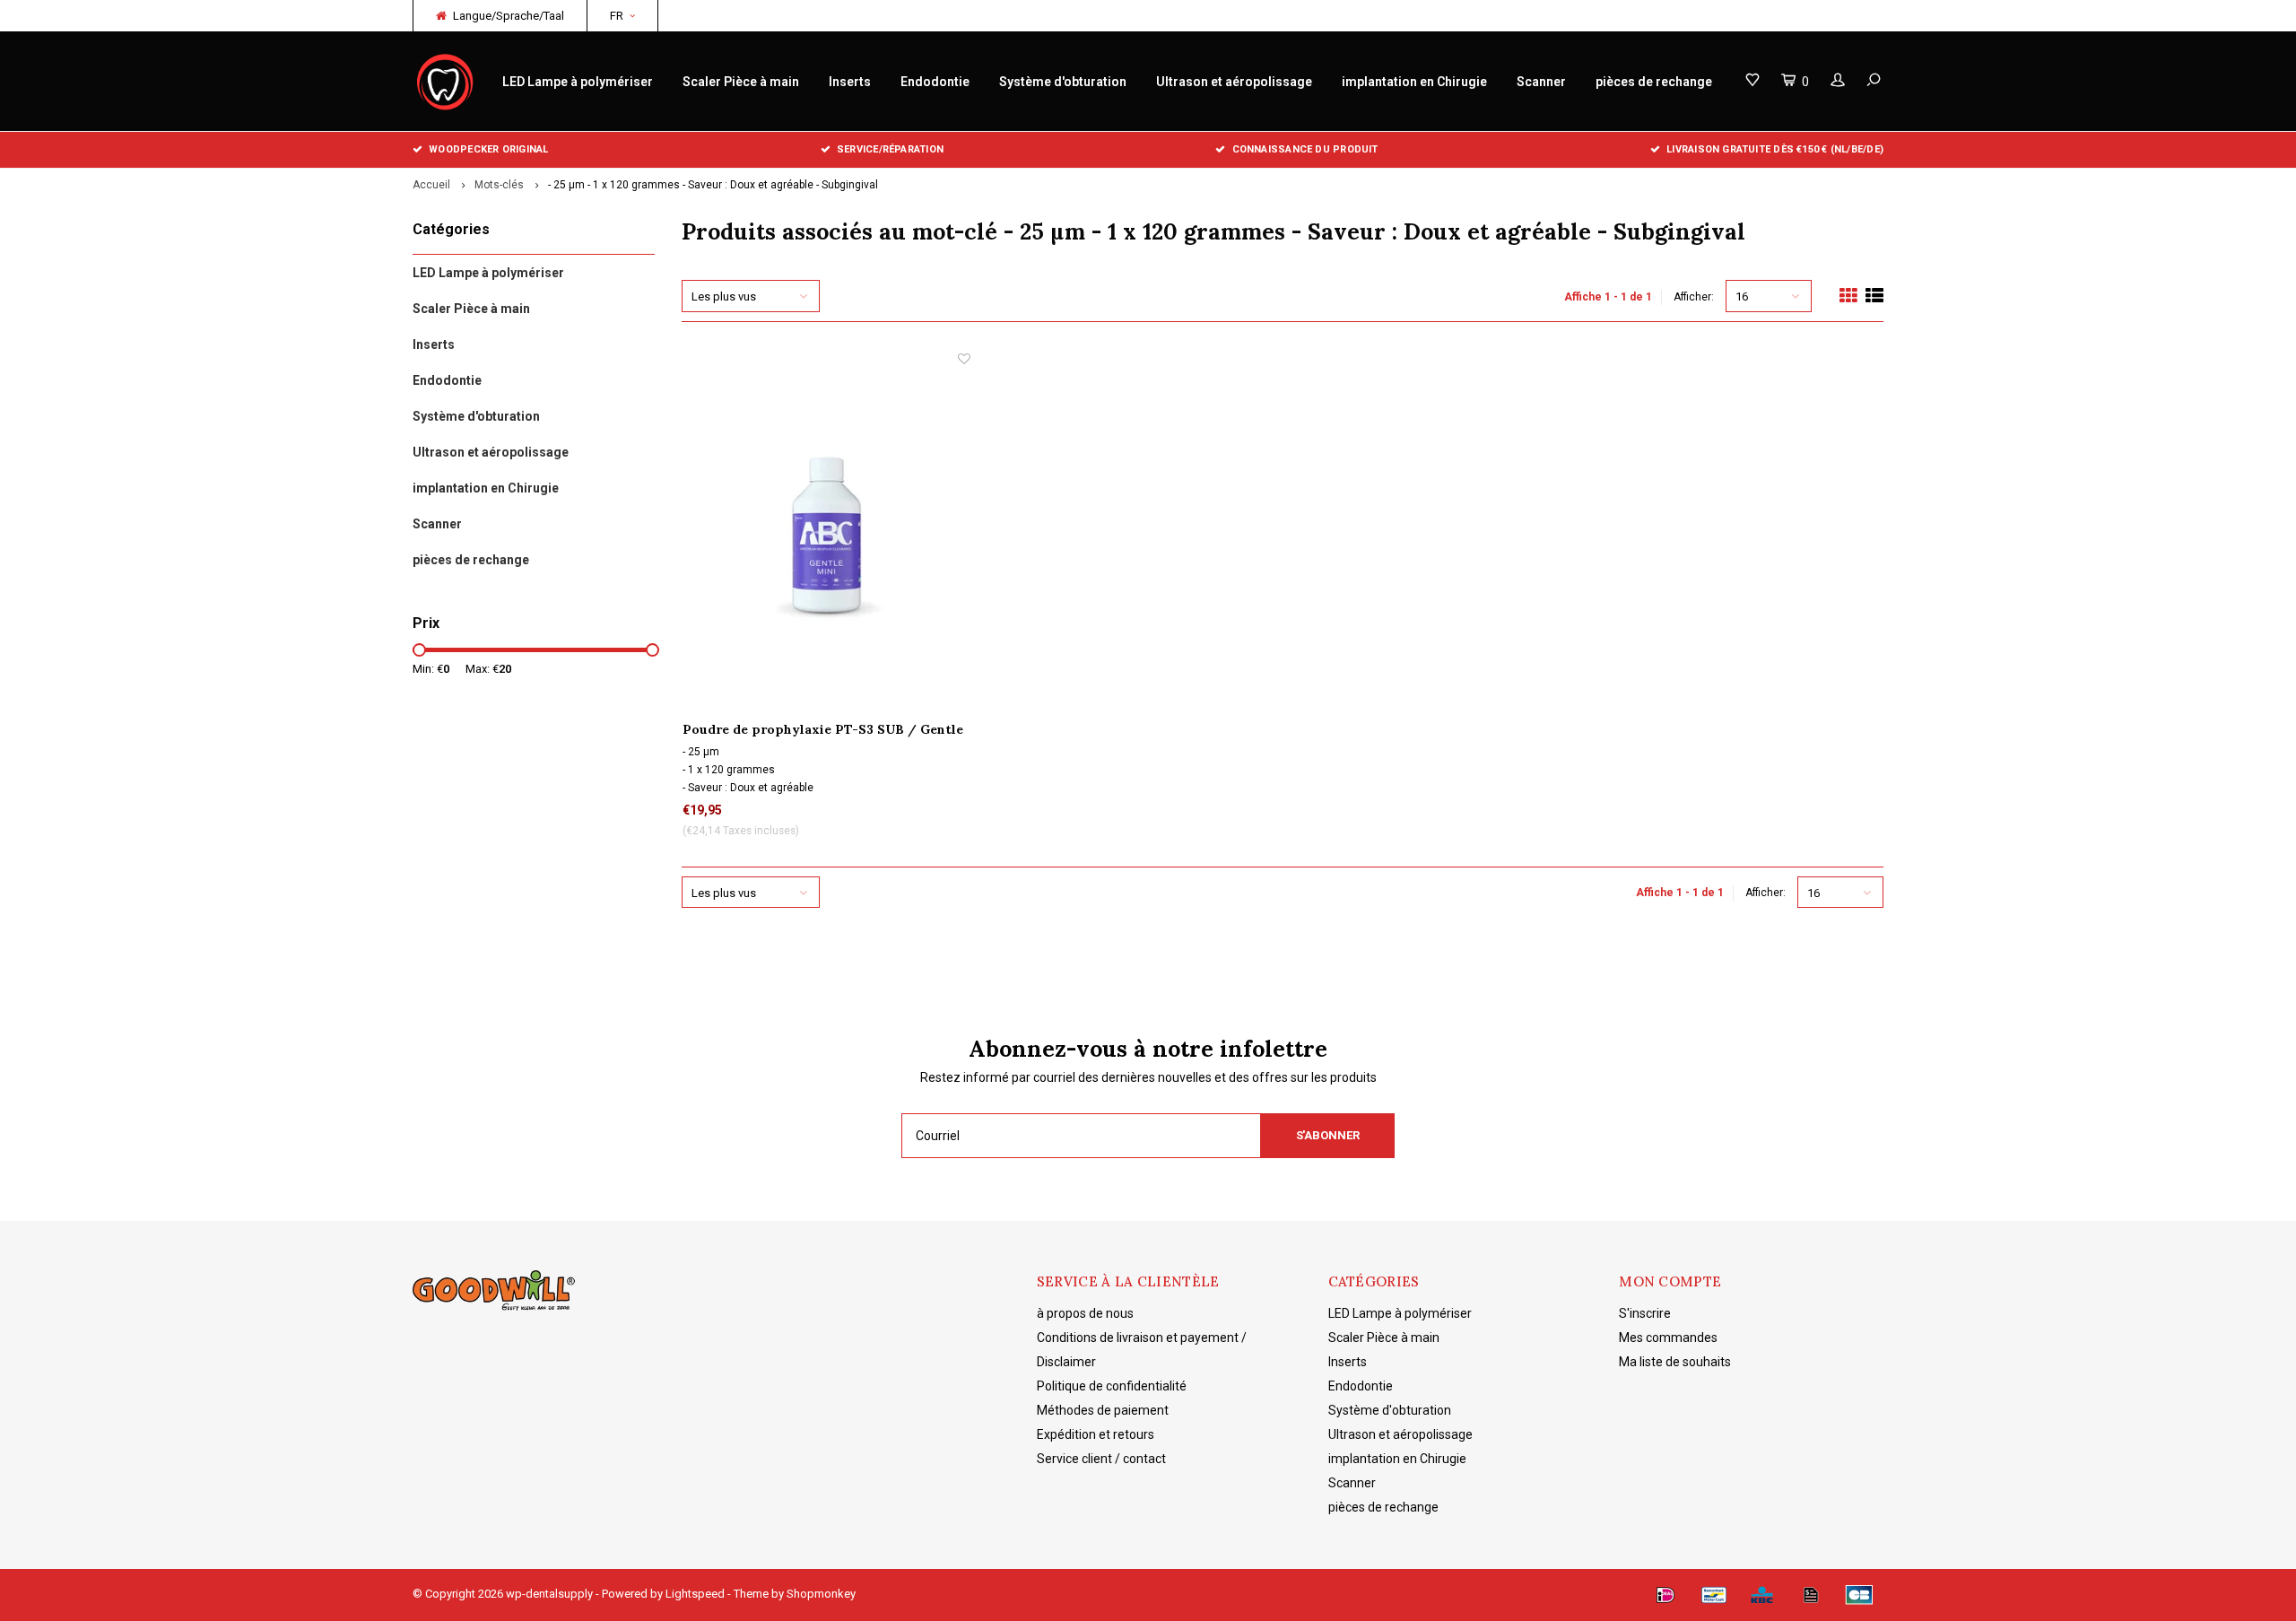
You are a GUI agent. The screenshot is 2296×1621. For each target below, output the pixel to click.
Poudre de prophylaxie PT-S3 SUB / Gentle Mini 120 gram (823, 730)
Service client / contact (1101, 1459)
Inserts (850, 82)
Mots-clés (499, 185)
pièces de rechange (1654, 82)
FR (617, 16)
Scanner (1541, 82)
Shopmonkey (821, 1594)
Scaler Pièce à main (741, 82)
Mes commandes (1668, 1338)
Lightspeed (695, 1594)
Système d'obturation (1063, 82)
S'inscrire (1645, 1313)
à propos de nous (1085, 1313)
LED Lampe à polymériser (578, 82)
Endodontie (935, 82)
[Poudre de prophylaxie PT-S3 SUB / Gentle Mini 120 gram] (826, 535)
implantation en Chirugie (1414, 82)
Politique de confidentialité (1112, 1386)
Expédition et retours (1096, 1434)
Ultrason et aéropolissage (1234, 82)
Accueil (431, 185)
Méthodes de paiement (1103, 1410)
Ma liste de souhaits (1675, 1362)
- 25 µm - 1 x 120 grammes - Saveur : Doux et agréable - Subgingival (713, 185)
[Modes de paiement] (1665, 1595)
